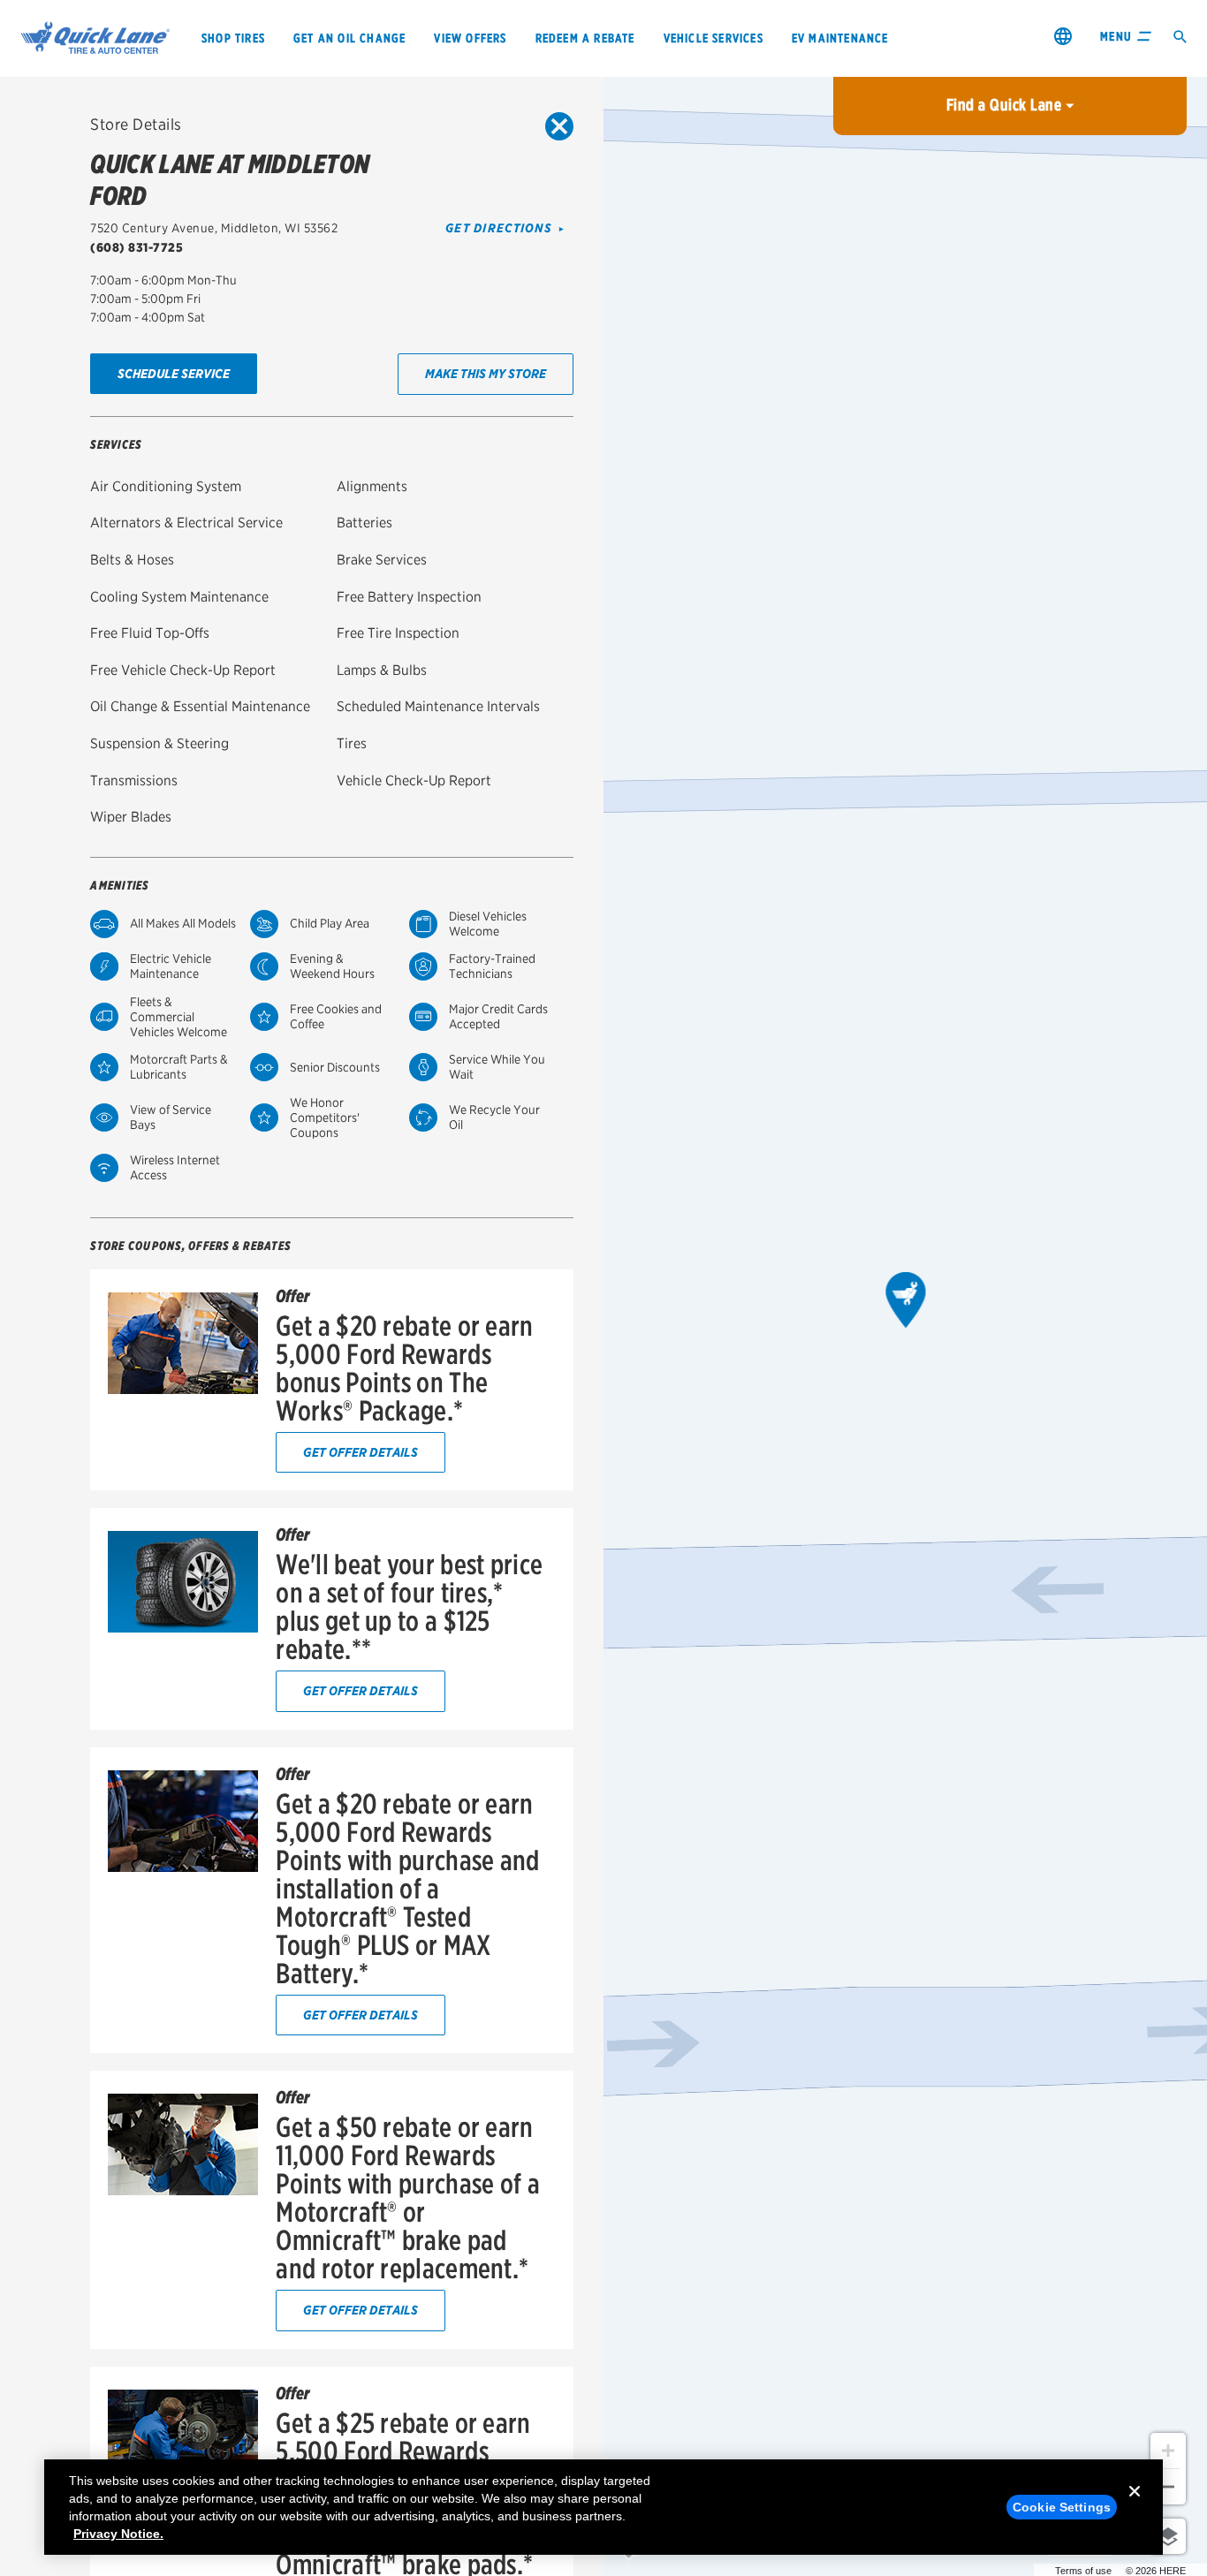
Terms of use (1083, 2571)
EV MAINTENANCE (840, 38)
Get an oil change (349, 38)
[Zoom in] (1168, 2451)
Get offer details (361, 1452)
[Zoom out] (1168, 2487)
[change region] (1063, 36)
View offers (470, 38)
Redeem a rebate (585, 38)
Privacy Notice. (118, 2534)
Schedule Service (174, 373)
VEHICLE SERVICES (714, 38)
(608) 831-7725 (137, 247)
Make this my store (486, 373)
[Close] (1135, 2505)
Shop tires (233, 38)
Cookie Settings (1062, 2507)
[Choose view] (1168, 2536)
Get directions (499, 228)
